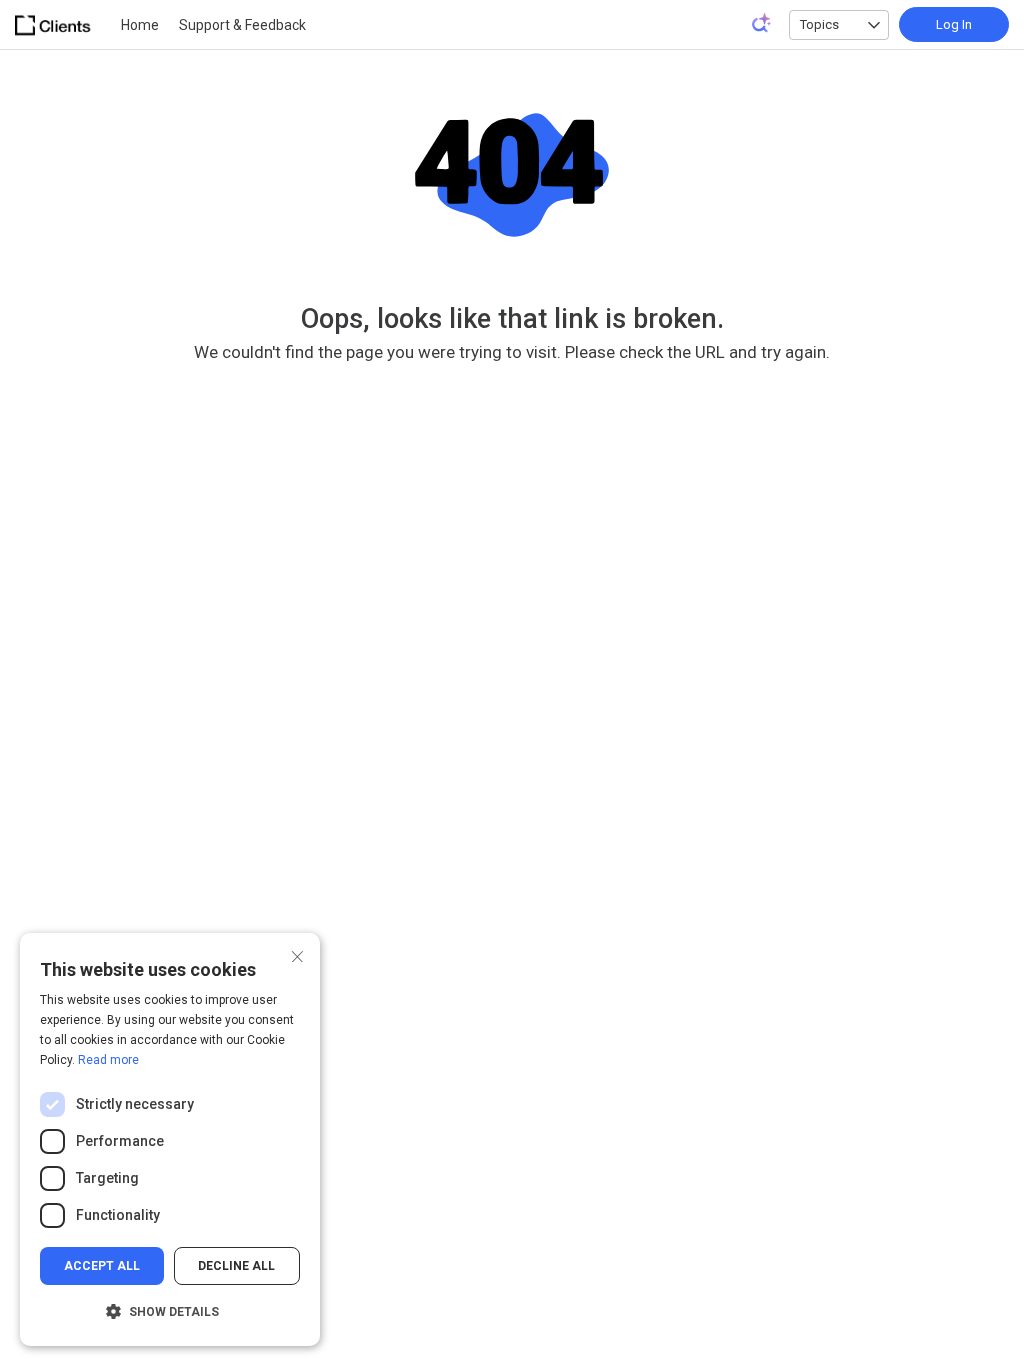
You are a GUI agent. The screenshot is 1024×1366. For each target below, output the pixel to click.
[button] (170, 1312)
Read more (108, 1060)
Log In (954, 24)
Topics (819, 24)
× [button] (297, 954)
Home (140, 25)
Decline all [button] (236, 1266)
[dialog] (170, 1139)
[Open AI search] (762, 23)
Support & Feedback (242, 25)
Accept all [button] (102, 1266)
